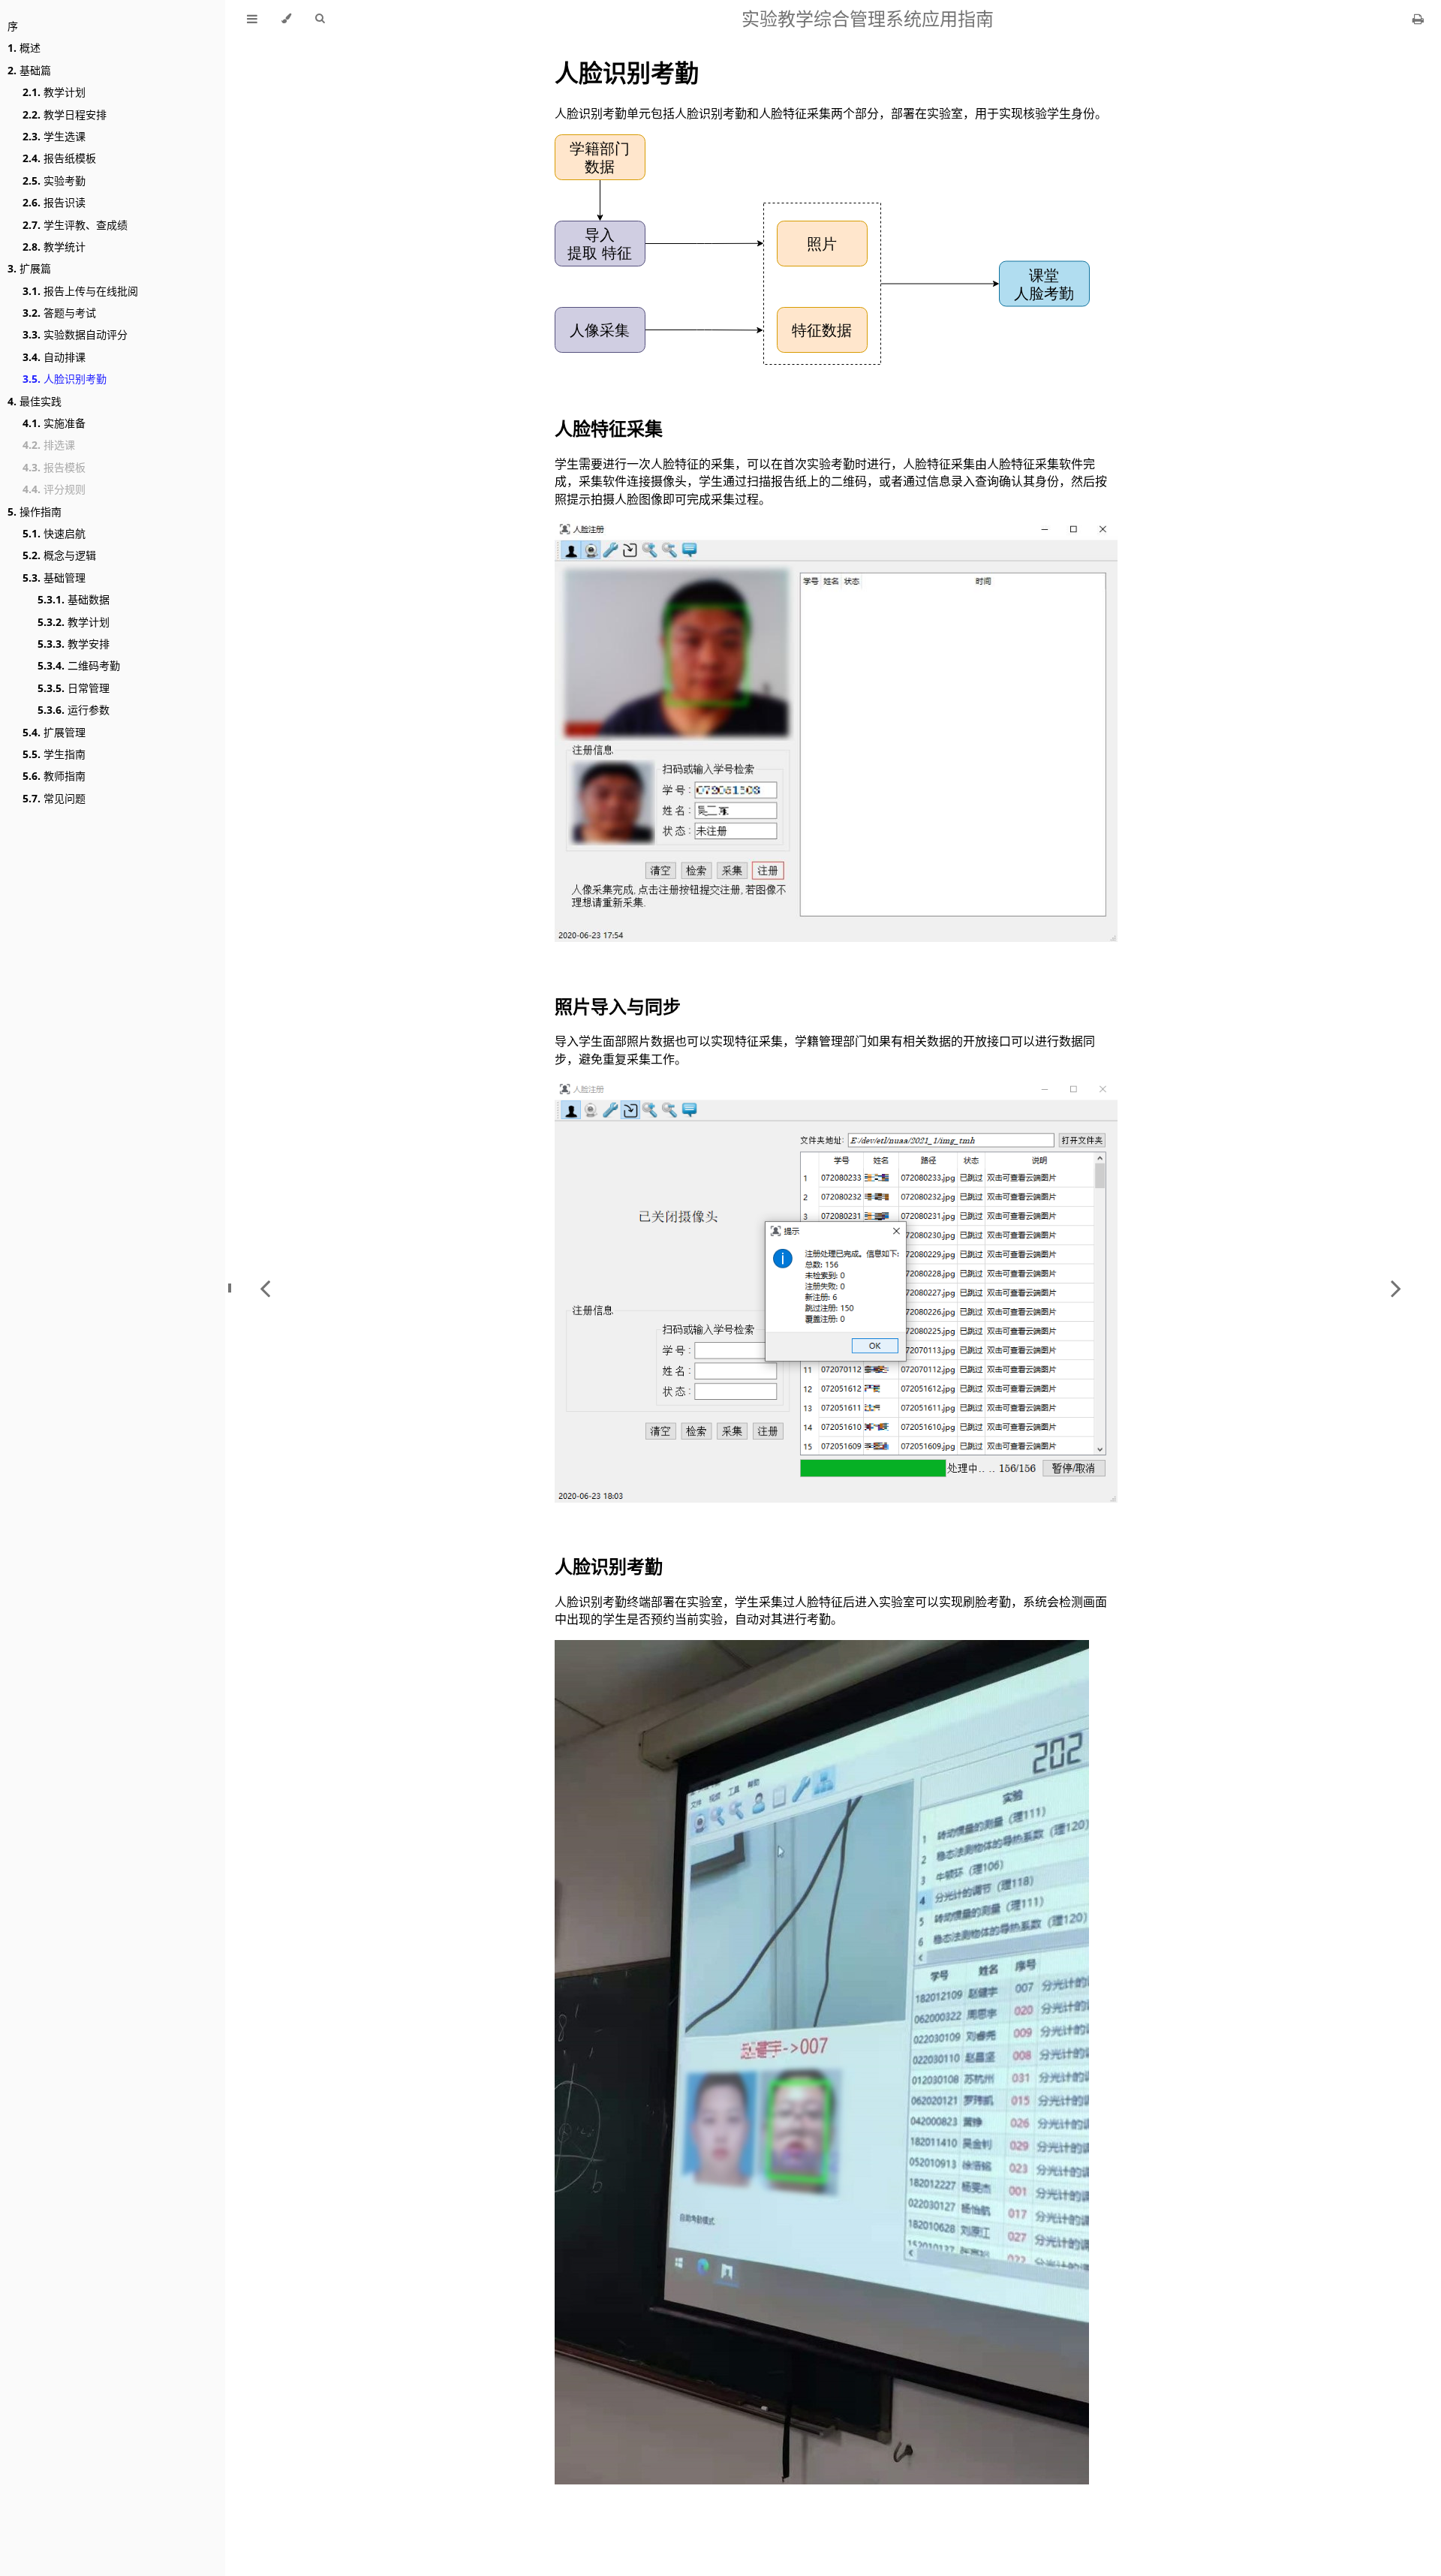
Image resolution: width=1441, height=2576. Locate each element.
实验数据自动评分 (75, 334)
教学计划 (54, 92)
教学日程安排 (65, 114)
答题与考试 (59, 313)
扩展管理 (54, 732)
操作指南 (35, 512)
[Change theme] (286, 19)
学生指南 (54, 754)
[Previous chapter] (265, 1288)
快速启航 (54, 533)
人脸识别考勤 (65, 379)
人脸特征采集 (609, 428)
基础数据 (74, 599)
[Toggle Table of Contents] (252, 19)
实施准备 (54, 423)
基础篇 (29, 70)
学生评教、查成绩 (75, 225)
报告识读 (54, 202)
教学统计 (54, 247)
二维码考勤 (79, 665)
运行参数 (74, 710)
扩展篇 (29, 268)
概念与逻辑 (59, 555)
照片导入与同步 (618, 1006)
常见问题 (54, 798)
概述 (24, 48)
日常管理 (74, 688)
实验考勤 (54, 181)
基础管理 (54, 578)
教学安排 (74, 644)
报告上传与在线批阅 (80, 291)
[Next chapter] (1396, 1288)
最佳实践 (35, 401)
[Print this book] (1418, 19)
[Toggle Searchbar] (320, 19)
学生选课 (54, 136)
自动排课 (54, 357)
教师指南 (54, 776)
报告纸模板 (59, 158)
